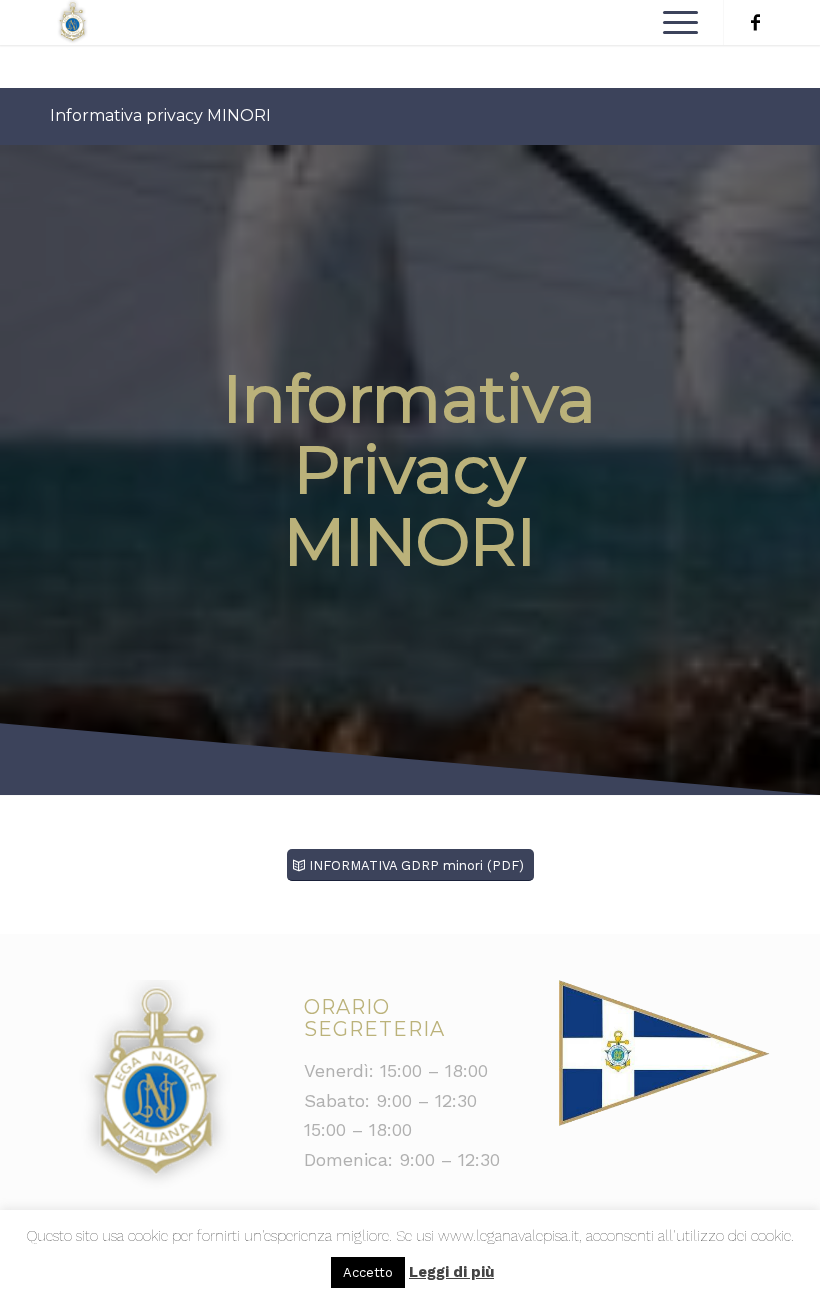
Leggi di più (451, 1272)
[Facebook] (755, 23)
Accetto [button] (368, 1272)
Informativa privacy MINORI (160, 115)
